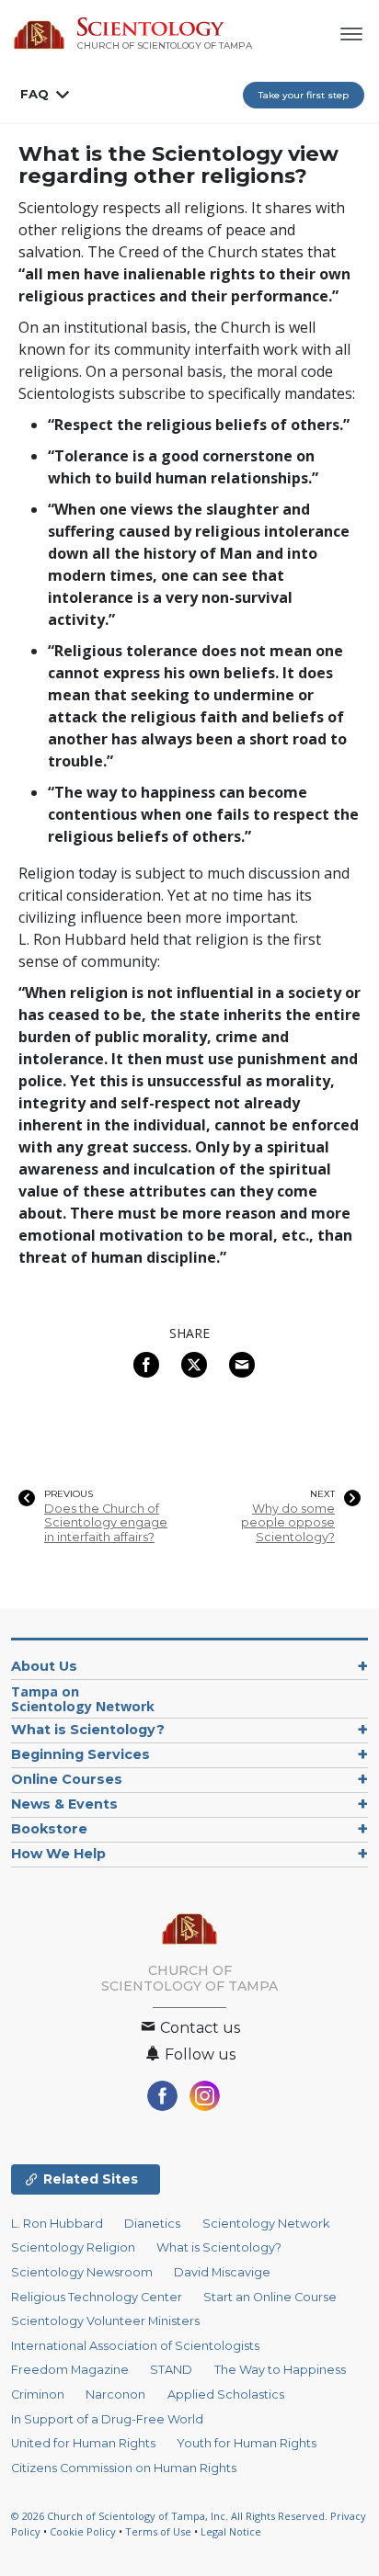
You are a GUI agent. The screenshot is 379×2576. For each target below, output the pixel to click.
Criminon (38, 2394)
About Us (44, 1666)
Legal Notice (231, 2531)
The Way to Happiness (280, 2370)
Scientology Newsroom (82, 2272)
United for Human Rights (83, 2443)
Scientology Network (266, 2224)
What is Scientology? (88, 1730)
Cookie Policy (83, 2531)
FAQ (34, 94)
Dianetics (152, 2224)
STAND (171, 2370)
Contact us (198, 2028)
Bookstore (49, 1829)
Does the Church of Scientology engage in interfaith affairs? (106, 1523)
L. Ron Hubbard (57, 2224)
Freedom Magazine (70, 2370)
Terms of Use (158, 2531)
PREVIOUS (69, 1494)
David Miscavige (222, 2272)
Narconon (115, 2394)
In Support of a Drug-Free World (107, 2419)
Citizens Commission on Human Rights (124, 2468)
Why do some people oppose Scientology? (288, 1523)
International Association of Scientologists (135, 2346)
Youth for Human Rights (247, 2443)
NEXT (322, 1494)
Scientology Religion (73, 2247)
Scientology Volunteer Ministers (105, 2321)
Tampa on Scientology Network (83, 1699)
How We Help (58, 1854)
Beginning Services (80, 1754)
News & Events (64, 1804)
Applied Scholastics (226, 2394)
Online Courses (67, 1779)
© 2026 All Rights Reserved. (171, 2516)
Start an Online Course (270, 2297)
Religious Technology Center (97, 2297)
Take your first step (304, 95)
